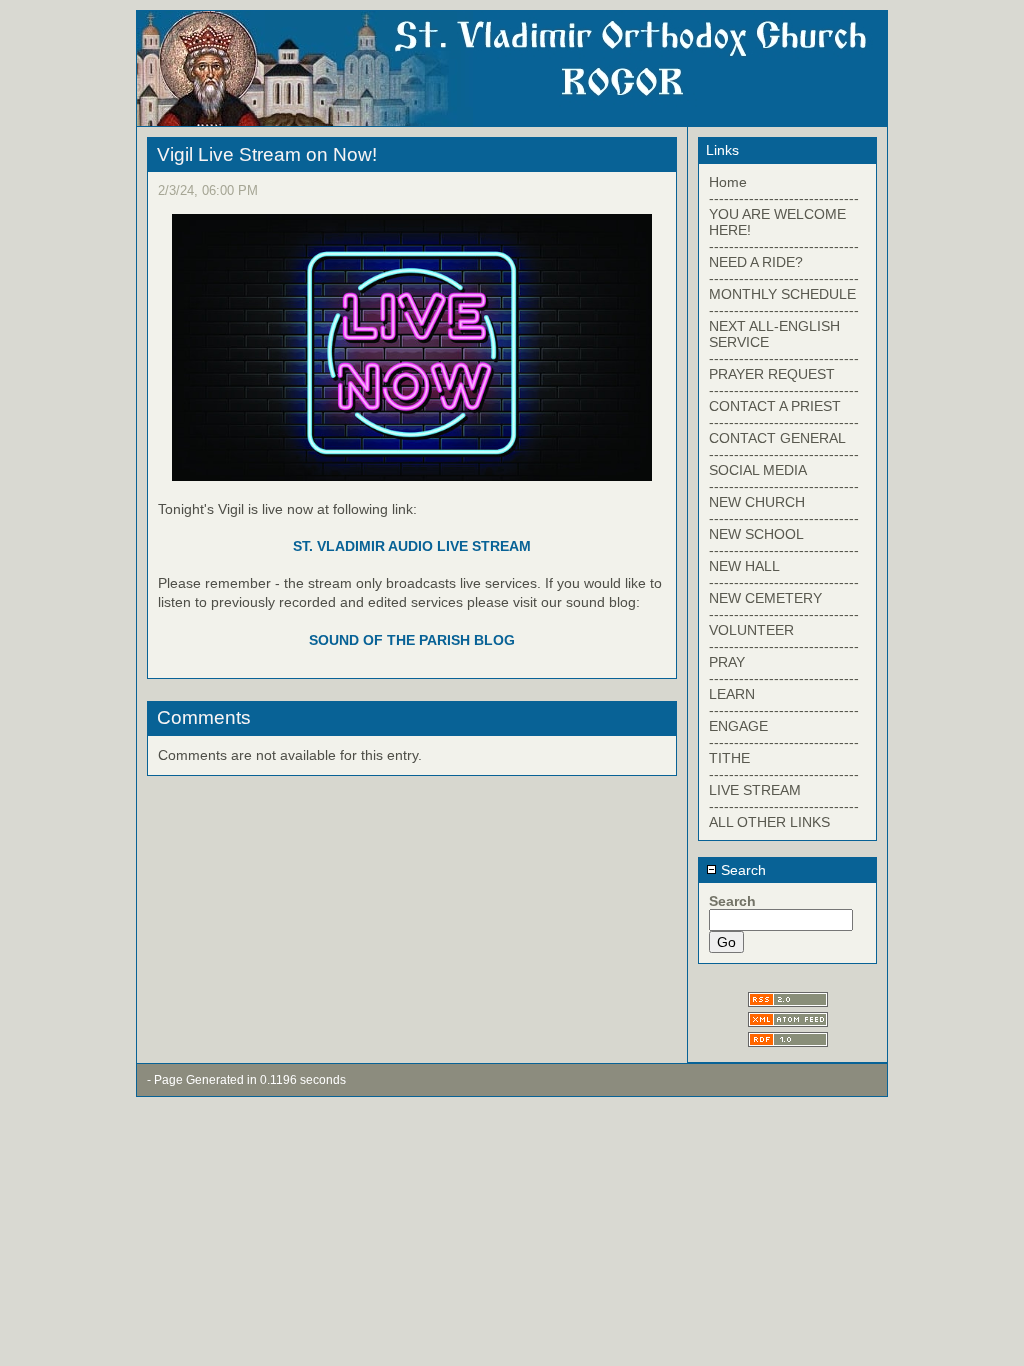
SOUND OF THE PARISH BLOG (412, 640)
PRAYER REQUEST (772, 374)
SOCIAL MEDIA (758, 470)
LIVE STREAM (755, 790)
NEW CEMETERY (765, 598)
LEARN (732, 694)
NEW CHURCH (757, 502)
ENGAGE (738, 726)
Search (741, 870)
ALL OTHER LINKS (769, 822)
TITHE (729, 758)
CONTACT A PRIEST (775, 406)
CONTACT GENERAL (777, 438)
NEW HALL (744, 566)
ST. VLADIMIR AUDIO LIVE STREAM (412, 546)
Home (728, 182)
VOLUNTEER (751, 630)
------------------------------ (784, 198)
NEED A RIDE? (756, 262)
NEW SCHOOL (756, 534)
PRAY (727, 662)
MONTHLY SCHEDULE (782, 294)
